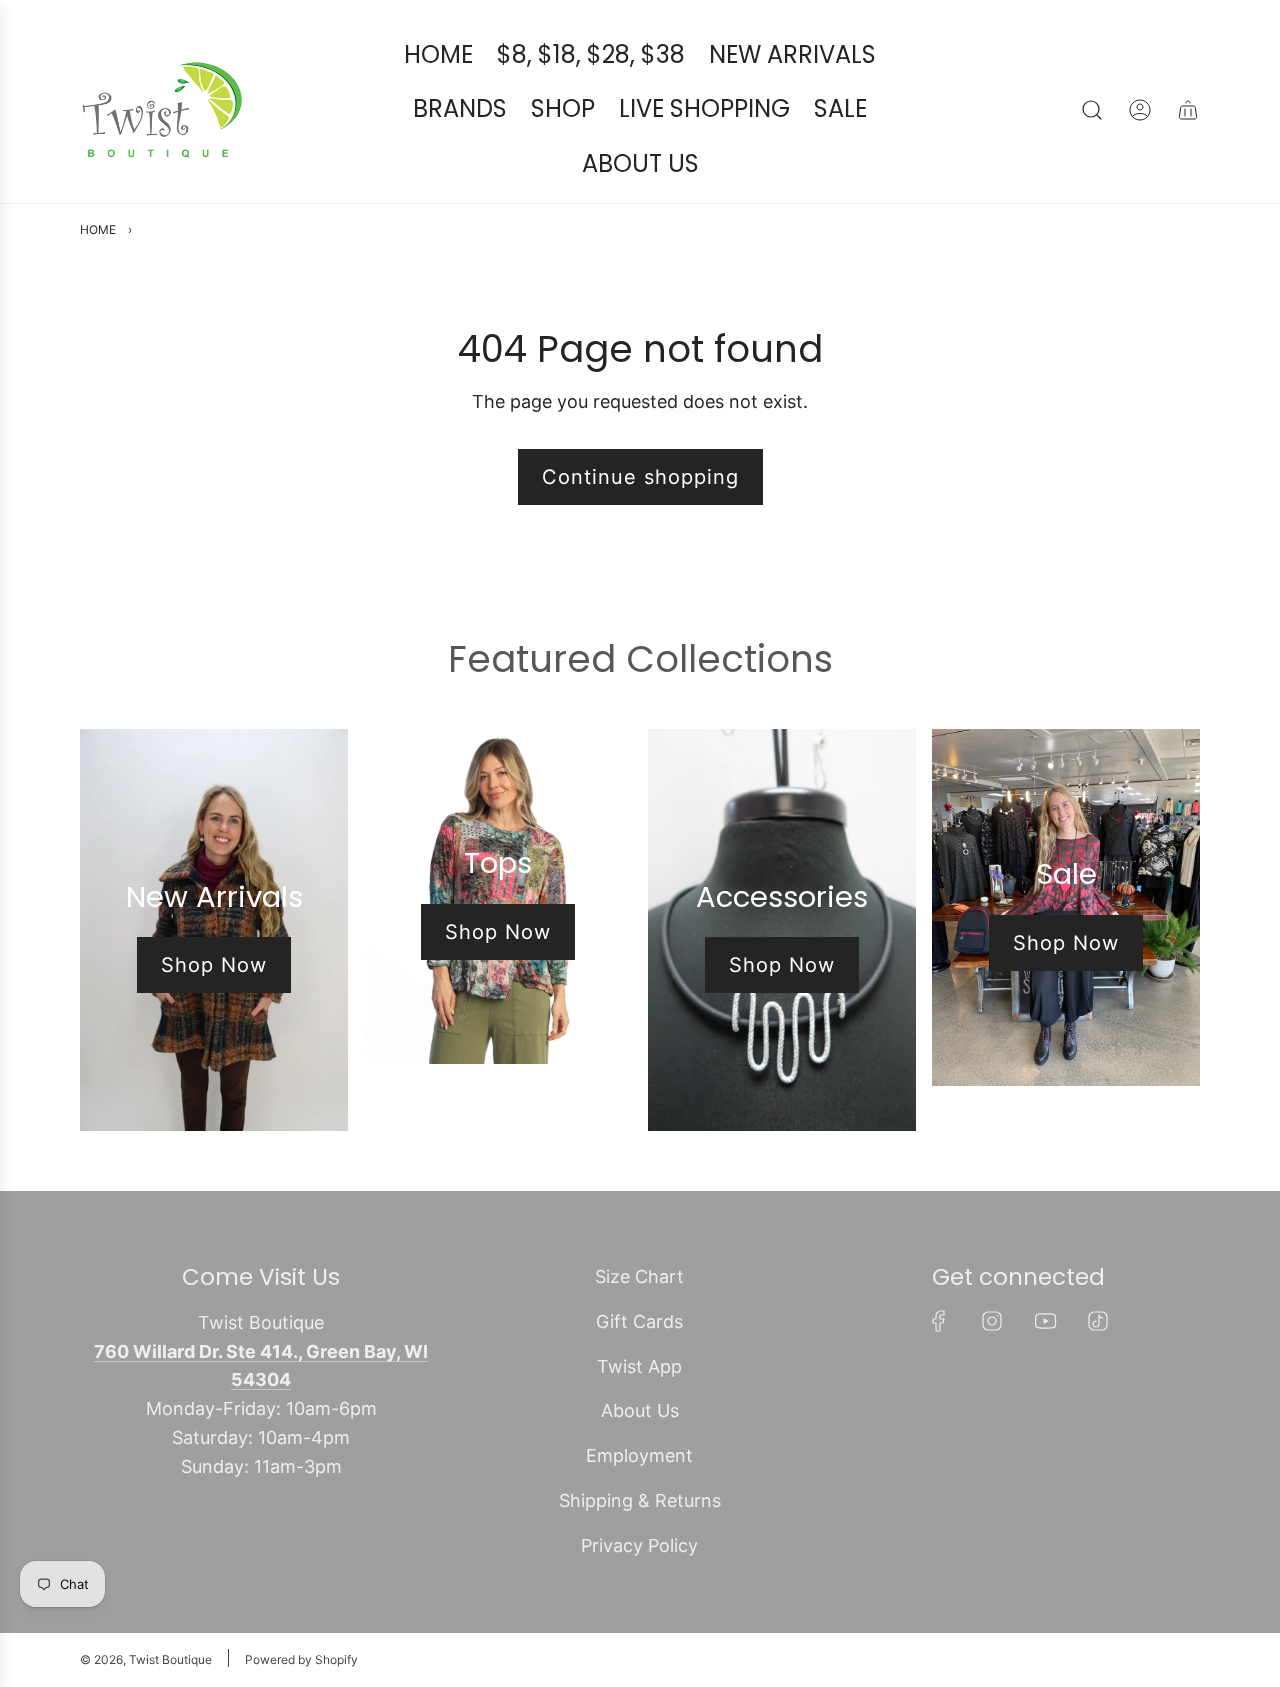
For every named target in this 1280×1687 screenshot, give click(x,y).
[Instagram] (992, 1321)
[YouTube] (1045, 1321)
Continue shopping (640, 477)
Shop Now (214, 965)
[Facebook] (939, 1321)
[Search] (1092, 110)
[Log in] (1140, 110)
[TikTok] (1098, 1321)
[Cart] (1188, 110)
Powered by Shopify (301, 1659)
